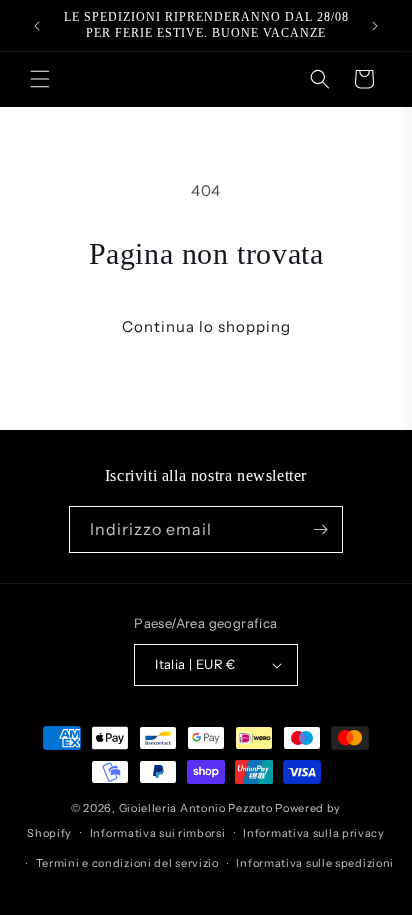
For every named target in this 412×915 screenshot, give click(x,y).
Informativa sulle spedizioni (315, 863)
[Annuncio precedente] (37, 26)
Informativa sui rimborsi (158, 833)
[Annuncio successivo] (375, 26)
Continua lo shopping (206, 326)
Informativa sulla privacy (314, 833)
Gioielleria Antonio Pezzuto (197, 808)
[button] (40, 79)
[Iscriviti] (320, 529)
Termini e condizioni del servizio (127, 863)
